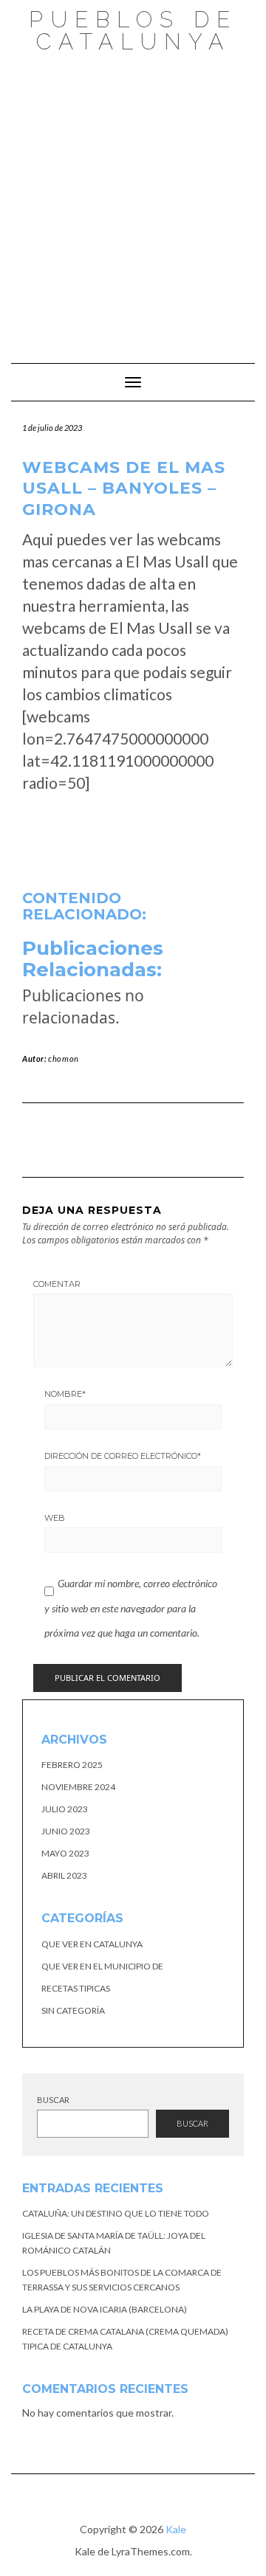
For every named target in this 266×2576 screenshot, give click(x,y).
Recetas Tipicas (76, 1988)
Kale (176, 2529)
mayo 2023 (65, 1853)
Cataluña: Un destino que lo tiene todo (116, 2213)
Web (55, 1518)
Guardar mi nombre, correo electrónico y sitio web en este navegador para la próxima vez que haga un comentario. (131, 1608)
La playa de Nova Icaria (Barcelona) (105, 2309)
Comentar (57, 1284)
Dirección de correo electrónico (123, 1456)
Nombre (65, 1394)
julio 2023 (65, 1809)
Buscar (53, 2100)
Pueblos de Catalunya (133, 31)
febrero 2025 (72, 1765)
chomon (64, 1059)
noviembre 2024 (78, 1787)
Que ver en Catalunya (92, 1944)
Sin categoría (73, 2010)
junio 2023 (66, 1831)
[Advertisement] (133, 201)
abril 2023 (64, 1875)
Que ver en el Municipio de (102, 1966)
